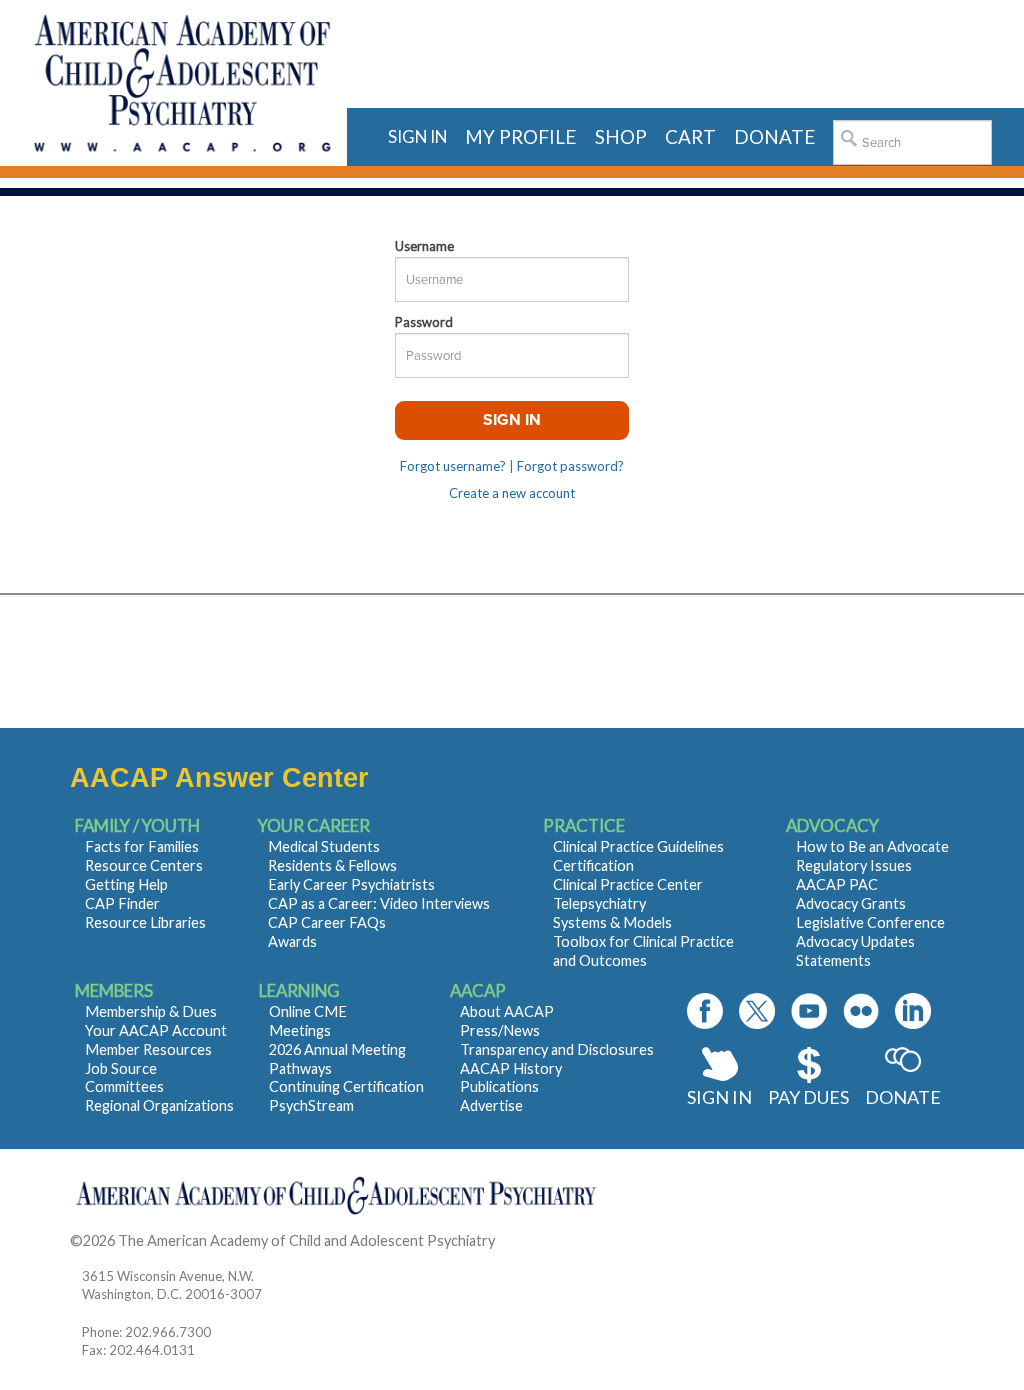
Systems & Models (612, 922)
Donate (903, 1097)
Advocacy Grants (851, 903)
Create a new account (512, 493)
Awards (292, 941)
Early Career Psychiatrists (351, 884)
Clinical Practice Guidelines (638, 846)
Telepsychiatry (599, 903)
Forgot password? (570, 466)
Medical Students (324, 846)
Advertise (491, 1105)
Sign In (719, 1097)
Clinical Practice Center (628, 884)
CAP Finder (122, 903)
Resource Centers (144, 865)
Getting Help (126, 884)
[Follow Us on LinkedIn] (913, 1011)
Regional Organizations (159, 1105)
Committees (124, 1086)
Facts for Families (142, 846)
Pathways (300, 1068)
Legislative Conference (870, 922)
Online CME (308, 1011)
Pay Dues (808, 1097)
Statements (833, 960)
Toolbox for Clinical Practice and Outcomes (643, 951)
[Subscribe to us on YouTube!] (809, 1011)
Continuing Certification (346, 1086)
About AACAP (507, 1011)
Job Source (121, 1068)
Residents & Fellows (332, 865)
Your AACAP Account (156, 1030)
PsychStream (311, 1105)
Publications (499, 1086)
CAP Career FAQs (327, 922)
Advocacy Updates (855, 941)
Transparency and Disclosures (557, 1049)
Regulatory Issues (854, 865)
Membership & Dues (151, 1011)
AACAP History (511, 1068)
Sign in (417, 136)
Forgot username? (453, 466)
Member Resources (148, 1049)
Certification (593, 865)
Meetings (300, 1030)
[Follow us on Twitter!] (757, 1011)
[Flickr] (861, 1011)
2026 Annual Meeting (337, 1049)
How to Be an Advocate (872, 846)
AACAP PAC (837, 884)
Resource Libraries (145, 922)
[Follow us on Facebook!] (705, 1011)
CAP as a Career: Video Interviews (379, 903)
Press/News (500, 1030)
